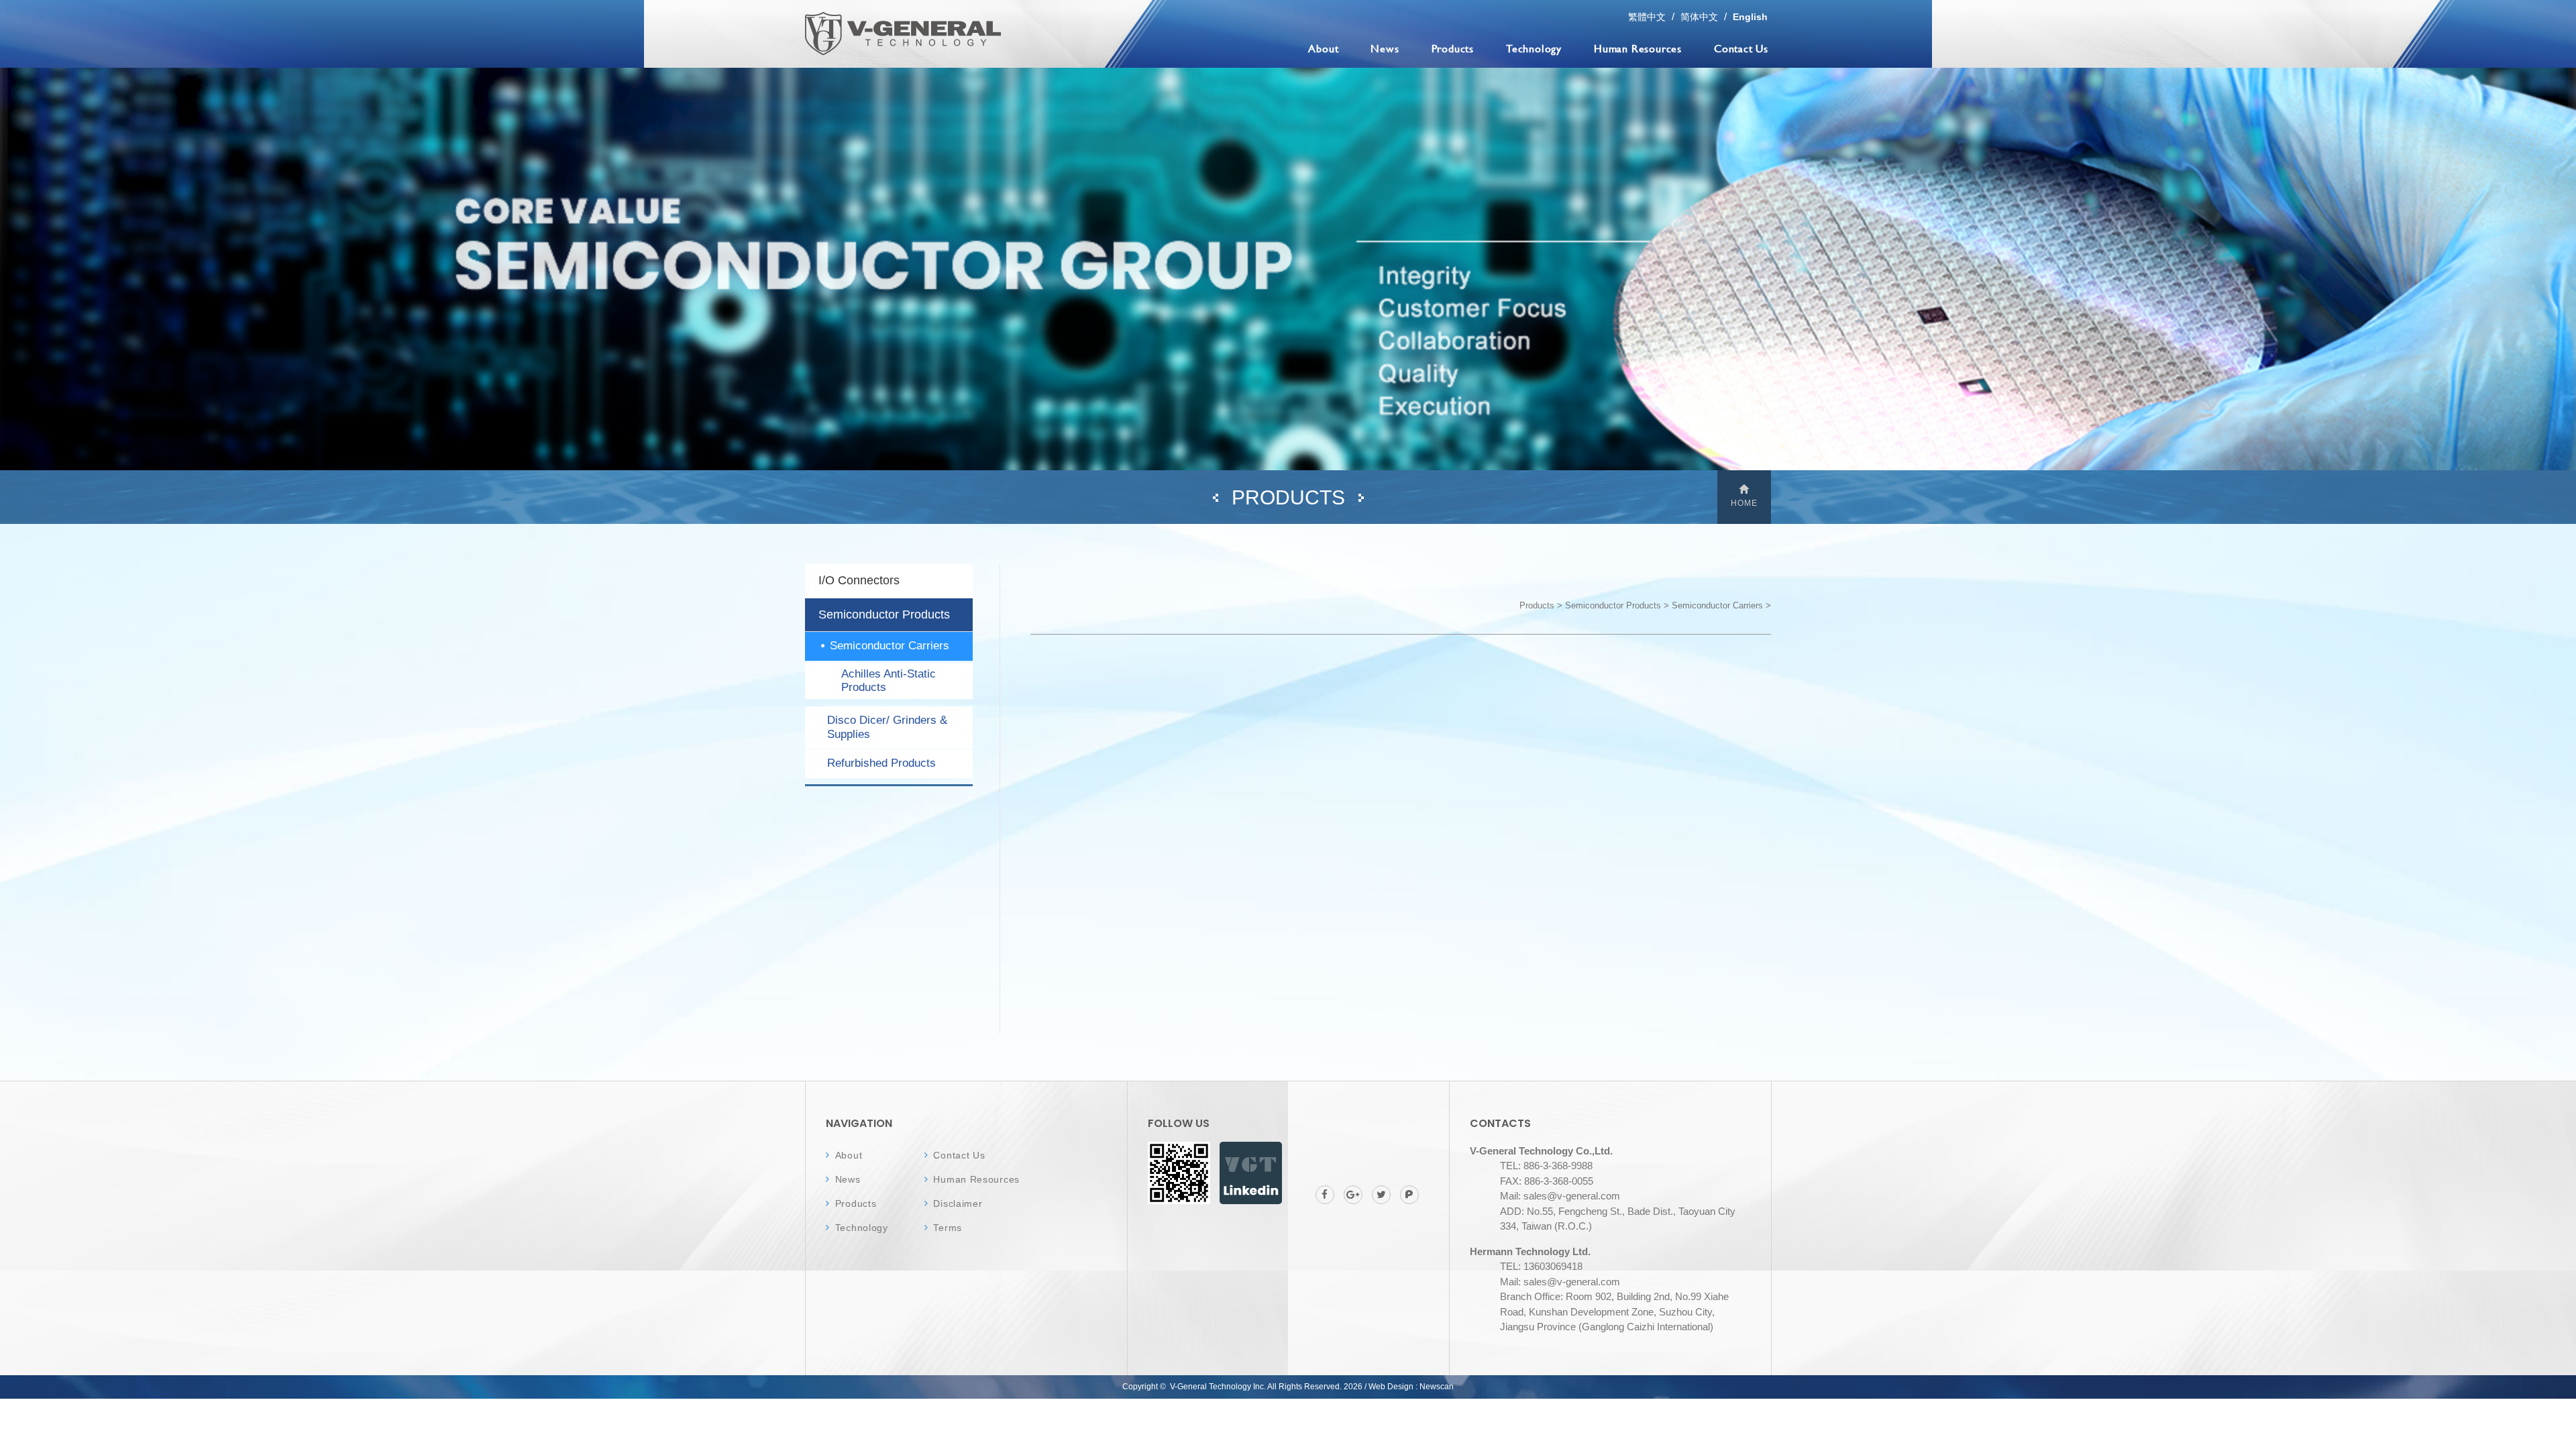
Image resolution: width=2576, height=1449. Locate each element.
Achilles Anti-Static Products (889, 681)
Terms (948, 1228)
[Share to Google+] (1353, 1195)
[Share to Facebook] (1325, 1195)
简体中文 (1699, 17)
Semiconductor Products (884, 614)
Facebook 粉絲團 (1251, 1173)
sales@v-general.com (1572, 1196)
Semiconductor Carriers (890, 646)
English (1750, 17)
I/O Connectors (859, 580)
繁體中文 (1647, 17)
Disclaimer (958, 1203)
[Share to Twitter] (1381, 1195)
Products (1453, 48)
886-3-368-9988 (1558, 1166)
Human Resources (1638, 48)
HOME (1744, 503)
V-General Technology (903, 34)
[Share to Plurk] (1409, 1195)
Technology (1534, 48)
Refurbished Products (881, 763)
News (1385, 48)
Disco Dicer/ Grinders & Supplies (887, 727)
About (1323, 48)
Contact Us (1741, 48)
